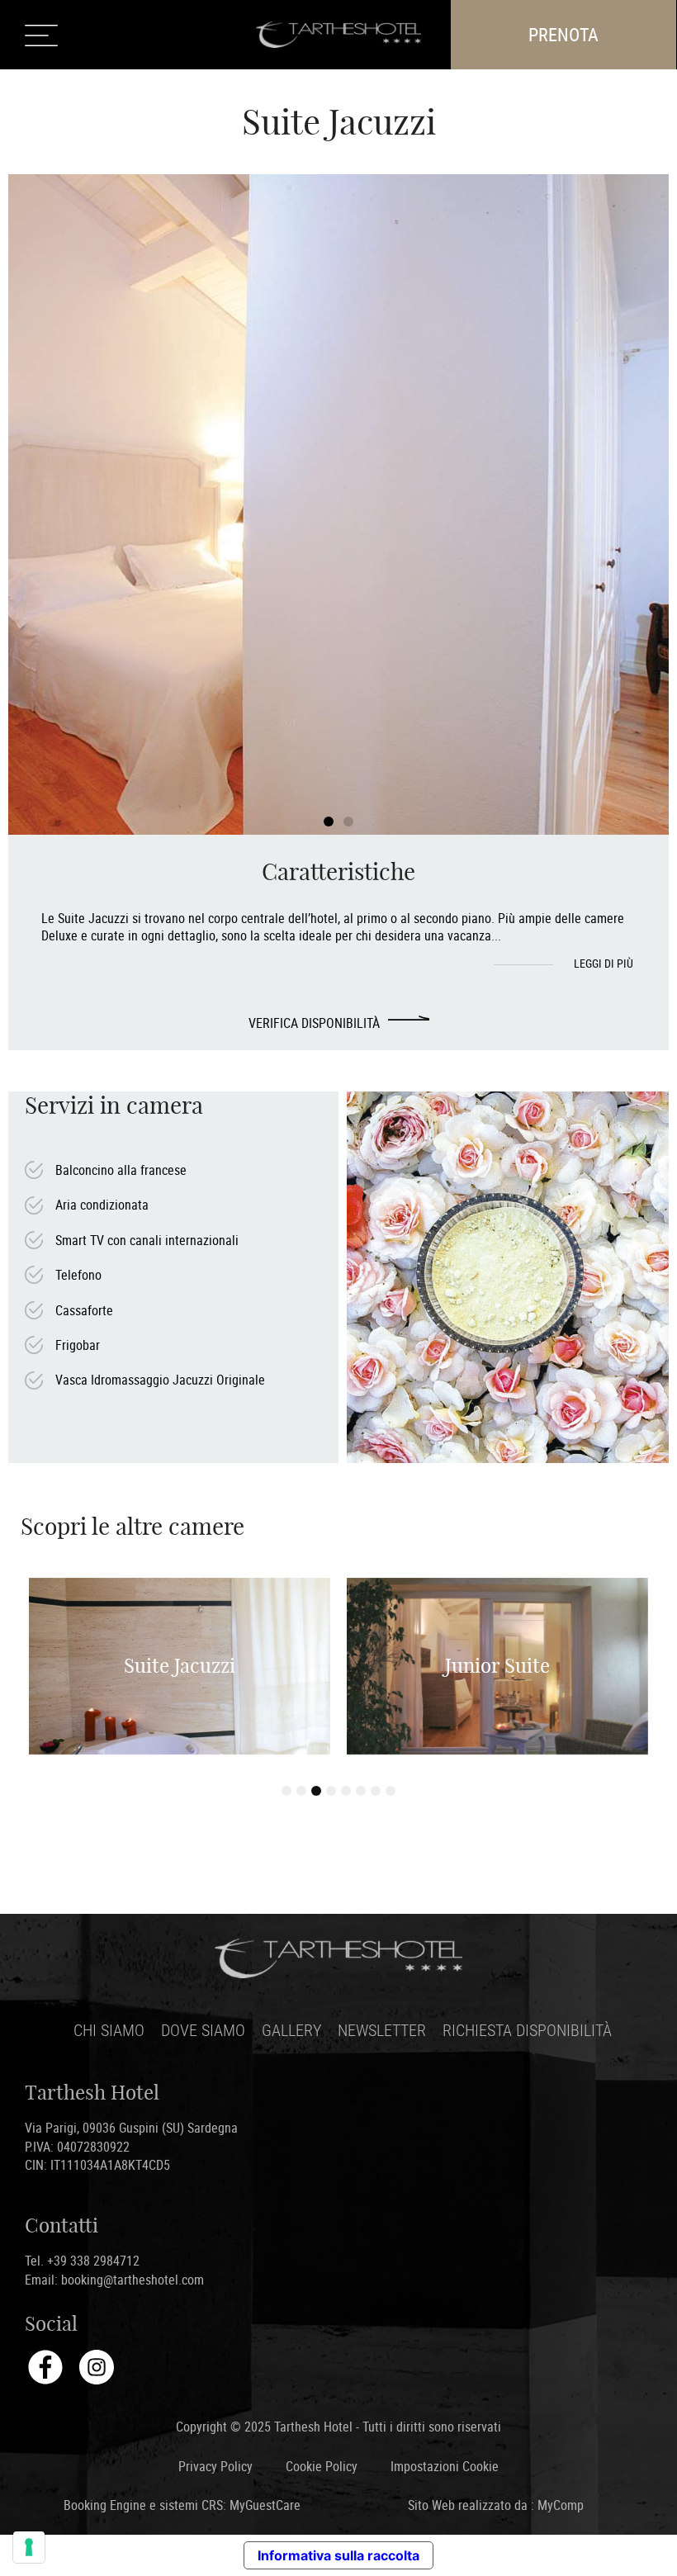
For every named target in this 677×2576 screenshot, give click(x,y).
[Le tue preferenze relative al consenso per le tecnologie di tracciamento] (29, 2547)
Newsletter (382, 2030)
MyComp (561, 2505)
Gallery (291, 2030)
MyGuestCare (265, 2505)
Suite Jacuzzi (180, 1665)
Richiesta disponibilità (527, 2030)
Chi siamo (109, 2030)
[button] (329, 822)
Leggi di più (605, 964)
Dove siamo (203, 2030)
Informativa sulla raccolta (338, 2555)
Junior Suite (497, 1665)
